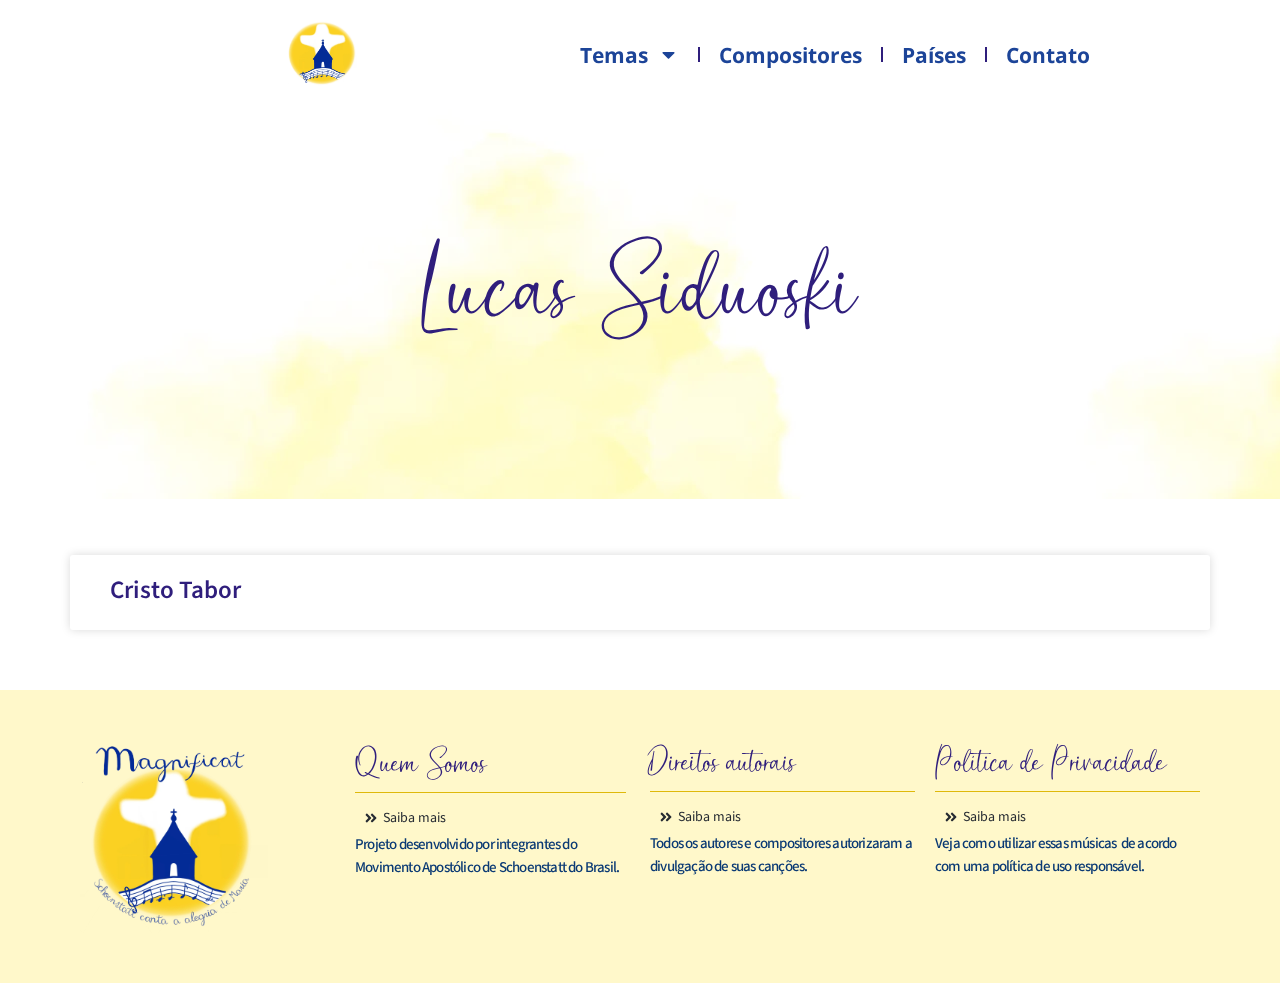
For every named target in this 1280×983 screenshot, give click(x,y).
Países (934, 55)
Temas (614, 55)
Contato (1048, 55)
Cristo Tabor (175, 590)
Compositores (790, 55)
